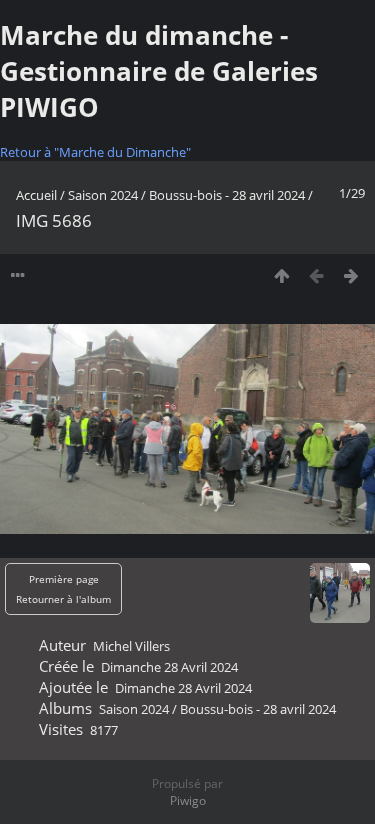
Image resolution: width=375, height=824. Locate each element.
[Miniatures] (281, 275)
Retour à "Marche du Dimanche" (95, 152)
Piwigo (188, 800)
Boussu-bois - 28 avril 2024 (227, 195)
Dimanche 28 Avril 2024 (169, 667)
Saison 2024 (103, 195)
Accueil (36, 195)
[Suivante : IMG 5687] (351, 275)
